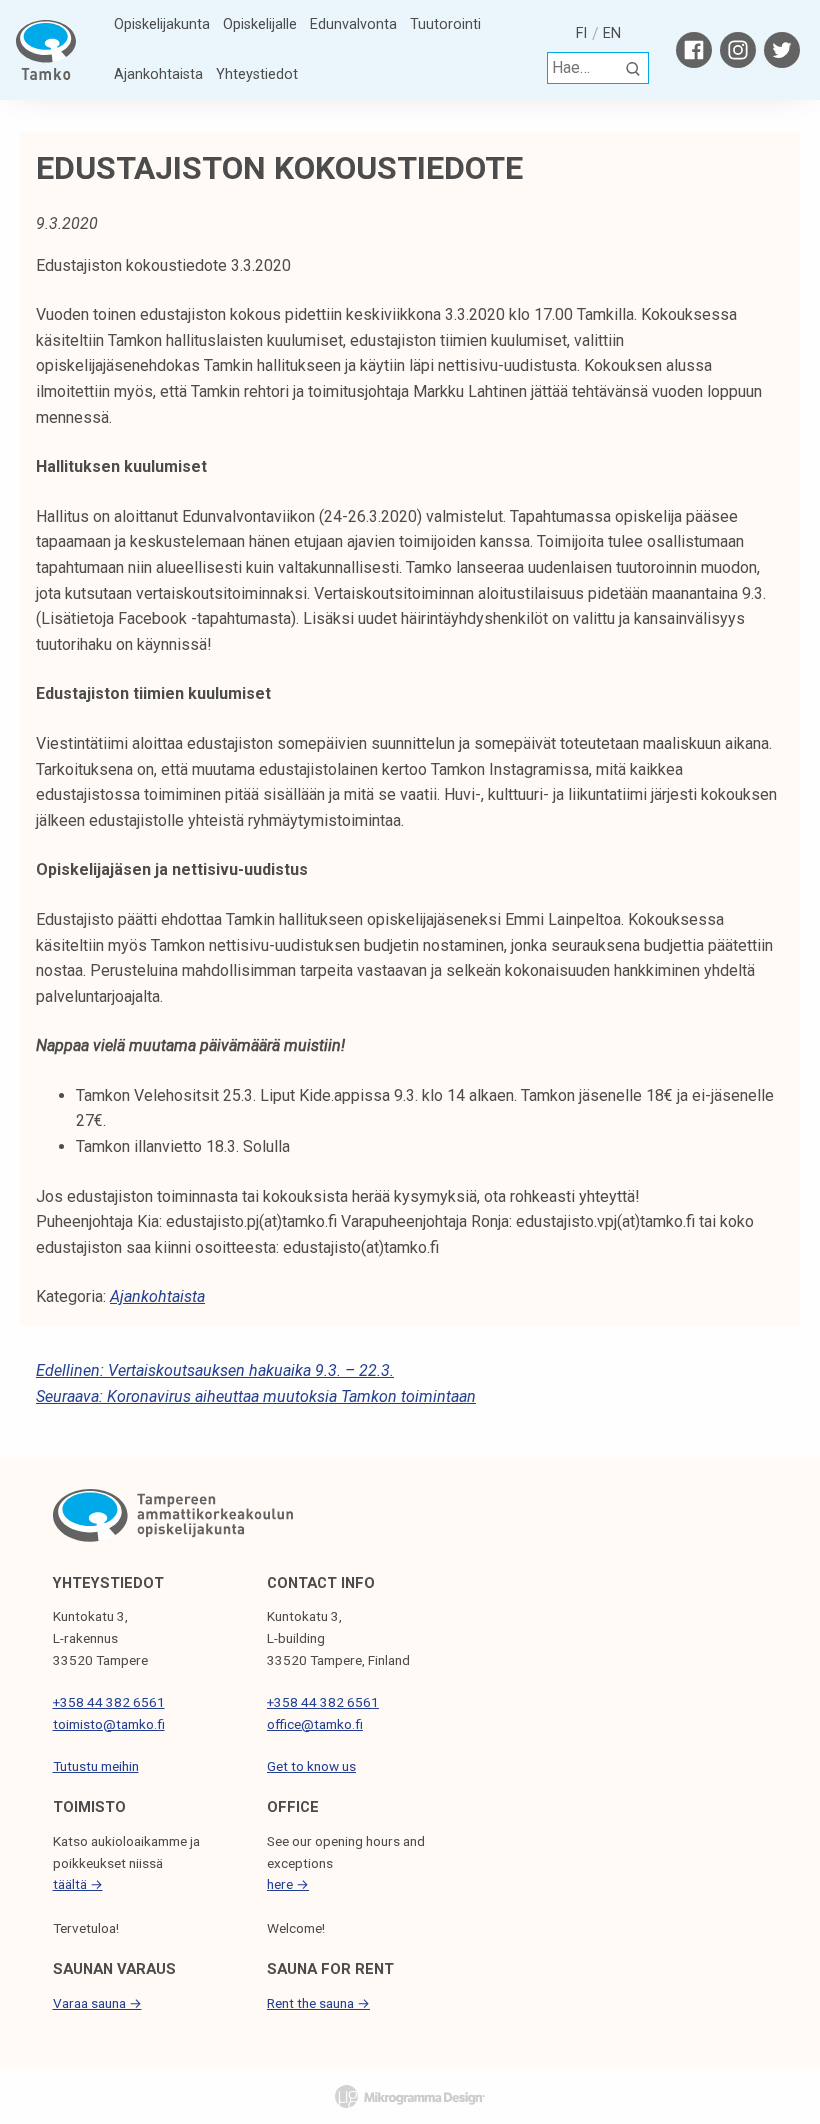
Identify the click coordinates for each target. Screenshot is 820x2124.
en (612, 33)
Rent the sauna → (318, 2003)
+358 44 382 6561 (109, 1702)
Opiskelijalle (260, 24)
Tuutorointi (445, 24)
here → (288, 1884)
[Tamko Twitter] (782, 50)
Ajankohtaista (158, 74)
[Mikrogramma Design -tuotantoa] (410, 2096)
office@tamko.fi (315, 1724)
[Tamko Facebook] (694, 50)
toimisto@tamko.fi (109, 1724)
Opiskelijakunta (162, 24)
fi (581, 33)
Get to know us (311, 1766)
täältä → (78, 1884)
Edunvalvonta (353, 24)
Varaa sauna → (97, 2003)
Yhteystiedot (257, 74)
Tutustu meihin (96, 1766)
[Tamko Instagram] (738, 50)
